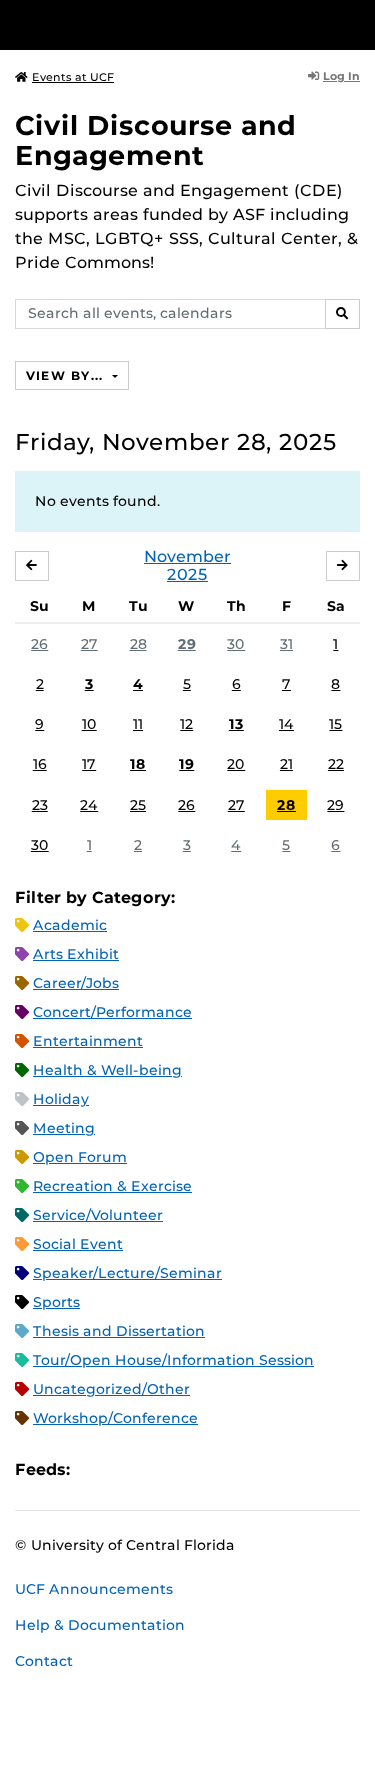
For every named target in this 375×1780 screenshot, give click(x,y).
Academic (70, 925)
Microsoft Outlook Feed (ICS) (130, 1469)
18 (138, 764)
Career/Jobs (76, 983)
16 (40, 764)
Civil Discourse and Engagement (155, 140)
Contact (44, 1661)
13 (236, 724)
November (187, 556)
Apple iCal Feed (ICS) (96, 1469)
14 (286, 724)
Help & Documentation (100, 1625)
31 (286, 644)
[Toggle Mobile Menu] (355, 23)
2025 (187, 574)
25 (138, 805)
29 (187, 644)
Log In (341, 76)
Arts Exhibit (76, 954)
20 (236, 764)
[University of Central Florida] (152, 24)
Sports (56, 1302)
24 (89, 805)
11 (138, 724)
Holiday (61, 1099)
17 (89, 764)
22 (336, 764)
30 (236, 644)
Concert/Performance (112, 1012)
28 (138, 644)
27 (89, 644)
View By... (67, 375)
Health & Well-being (107, 1070)
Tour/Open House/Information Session (173, 1360)
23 (40, 805)
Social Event (78, 1244)
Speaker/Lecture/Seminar (127, 1273)
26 (39, 644)
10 (89, 724)
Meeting (64, 1128)
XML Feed (198, 1469)
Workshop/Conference (115, 1418)
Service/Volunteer (98, 1215)
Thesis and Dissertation (119, 1331)
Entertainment (88, 1041)
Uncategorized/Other (111, 1389)
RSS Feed (164, 1469)
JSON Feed (232, 1469)
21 (286, 764)
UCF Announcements (94, 1589)
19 (186, 764)
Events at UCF (73, 77)
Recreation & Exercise (112, 1186)
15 (335, 724)
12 (186, 724)
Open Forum (80, 1157)
